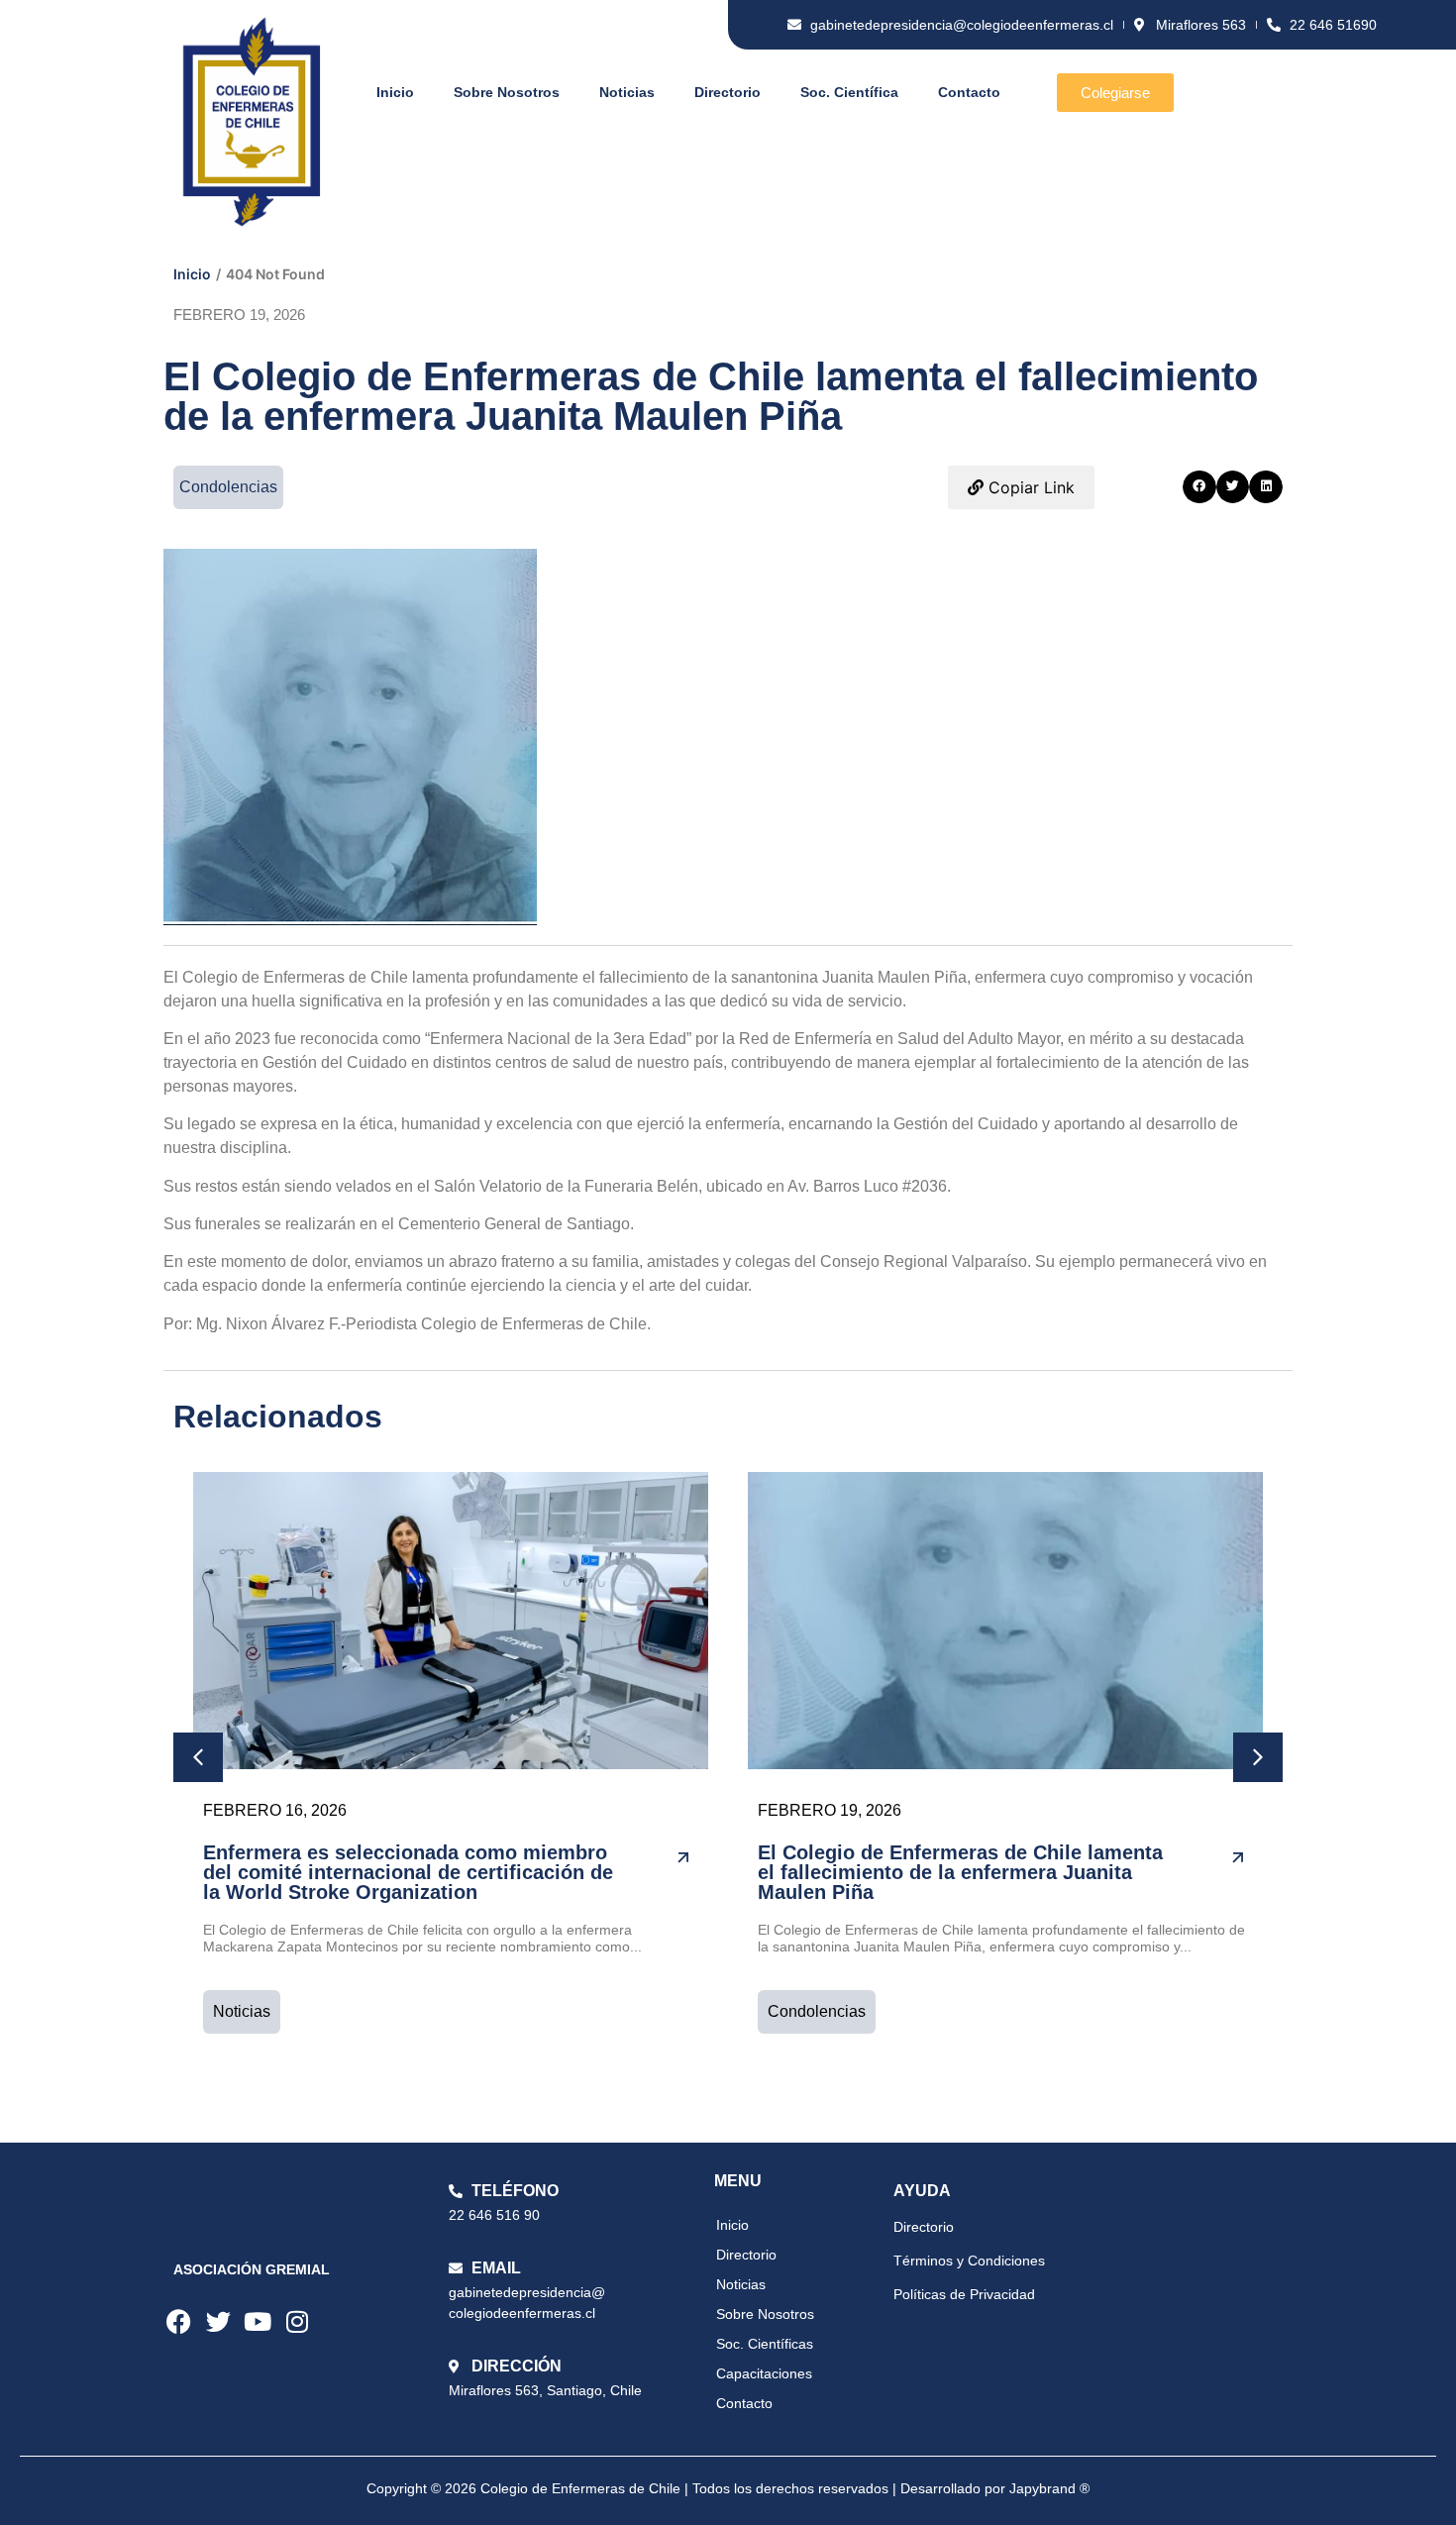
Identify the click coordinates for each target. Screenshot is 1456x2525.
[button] (1199, 487)
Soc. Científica (849, 92)
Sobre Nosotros (507, 92)
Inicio (395, 92)
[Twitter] (218, 2322)
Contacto (969, 92)
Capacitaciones (764, 2373)
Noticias (627, 92)
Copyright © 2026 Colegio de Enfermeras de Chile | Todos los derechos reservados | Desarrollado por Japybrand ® (728, 2488)
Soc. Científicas (765, 2344)
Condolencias (817, 2011)
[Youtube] (258, 2322)
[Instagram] (297, 2322)
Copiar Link (1029, 487)
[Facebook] (178, 2322)
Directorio (728, 92)
